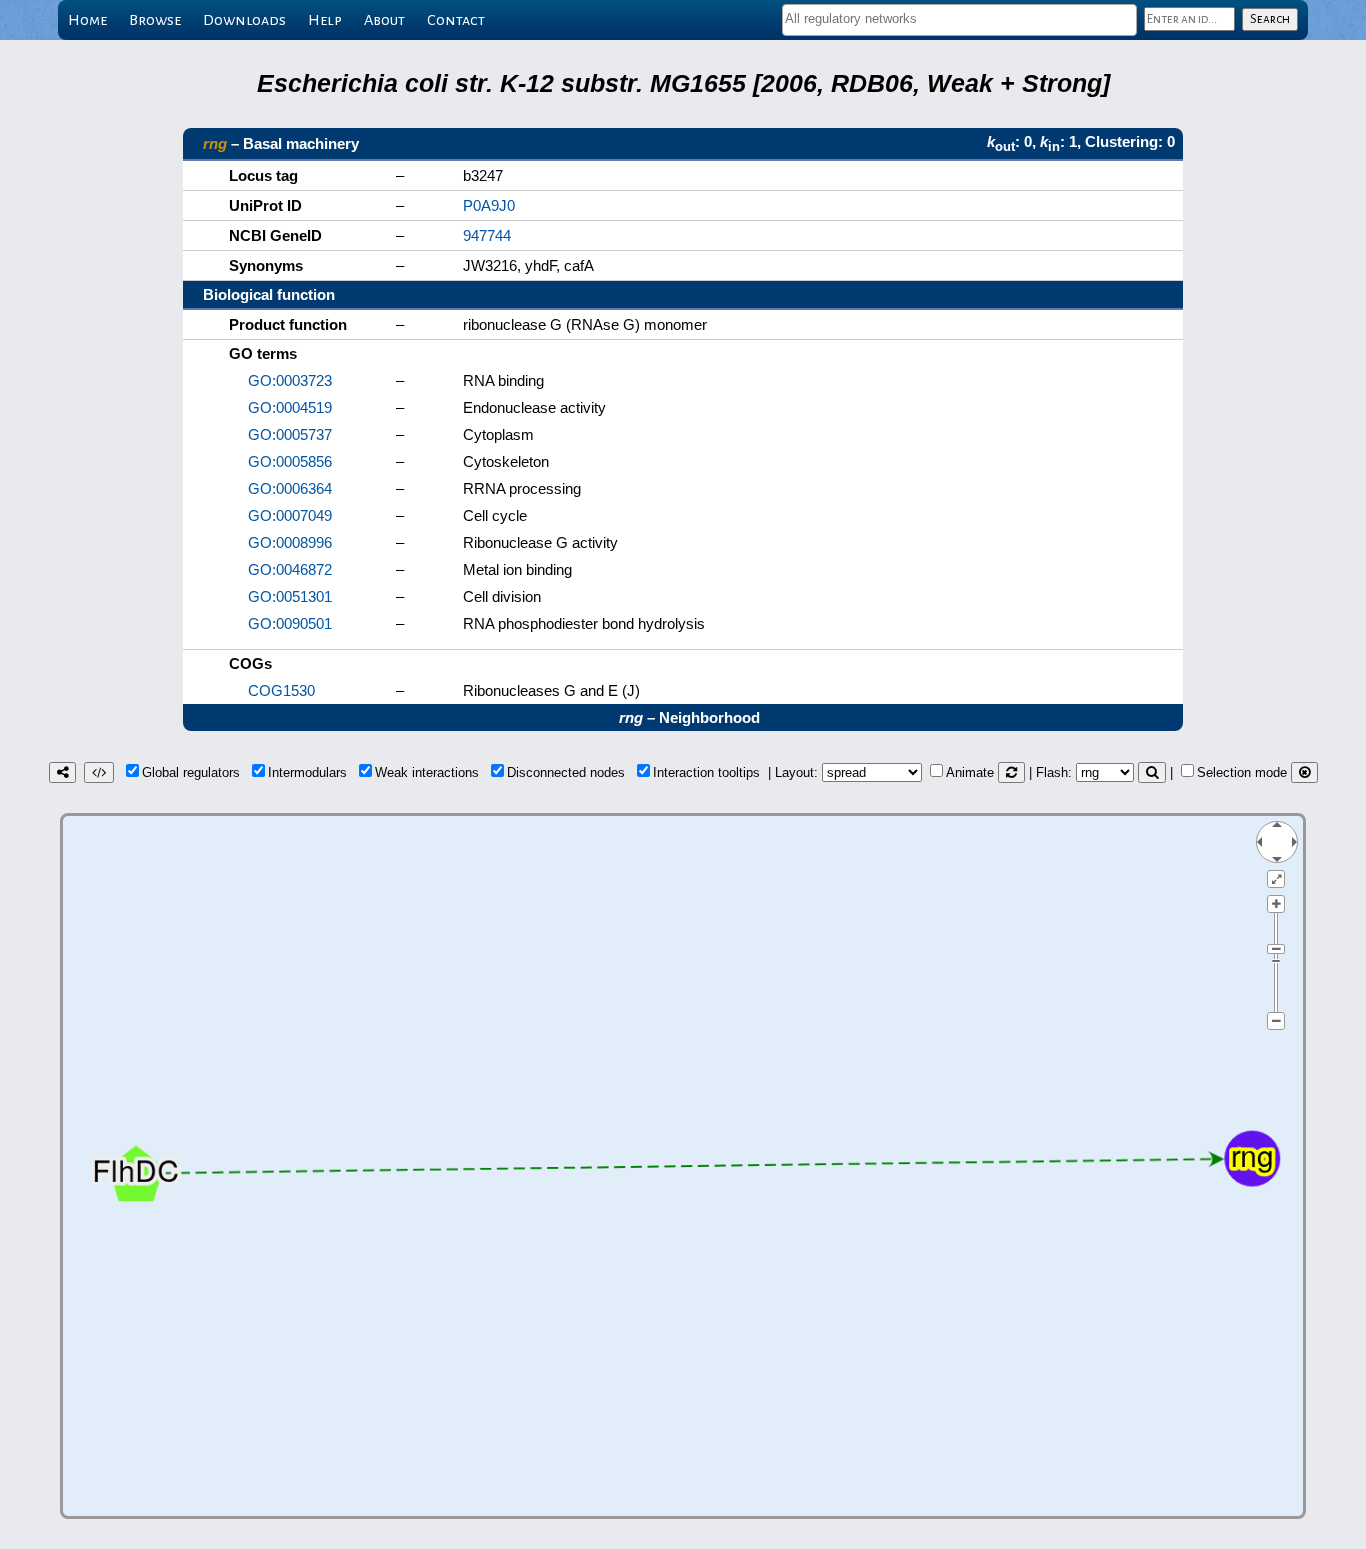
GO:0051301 (290, 596)
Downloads (244, 20)
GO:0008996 (290, 542)
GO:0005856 (290, 461)
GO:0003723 (290, 380)
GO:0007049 (290, 515)
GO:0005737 (290, 434)
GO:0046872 (290, 569)
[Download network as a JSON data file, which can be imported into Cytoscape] (99, 772)
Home (87, 20)
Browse (155, 20)
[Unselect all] (1304, 772)
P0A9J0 (489, 205)
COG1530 (281, 690)
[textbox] (959, 18)
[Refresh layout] (1011, 772)
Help (325, 20)
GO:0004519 (290, 407)
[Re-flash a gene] (1152, 772)
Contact (456, 20)
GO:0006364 (290, 488)
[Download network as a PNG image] (62, 772)
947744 (487, 235)
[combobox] (959, 20)
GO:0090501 (290, 623)
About (384, 20)
